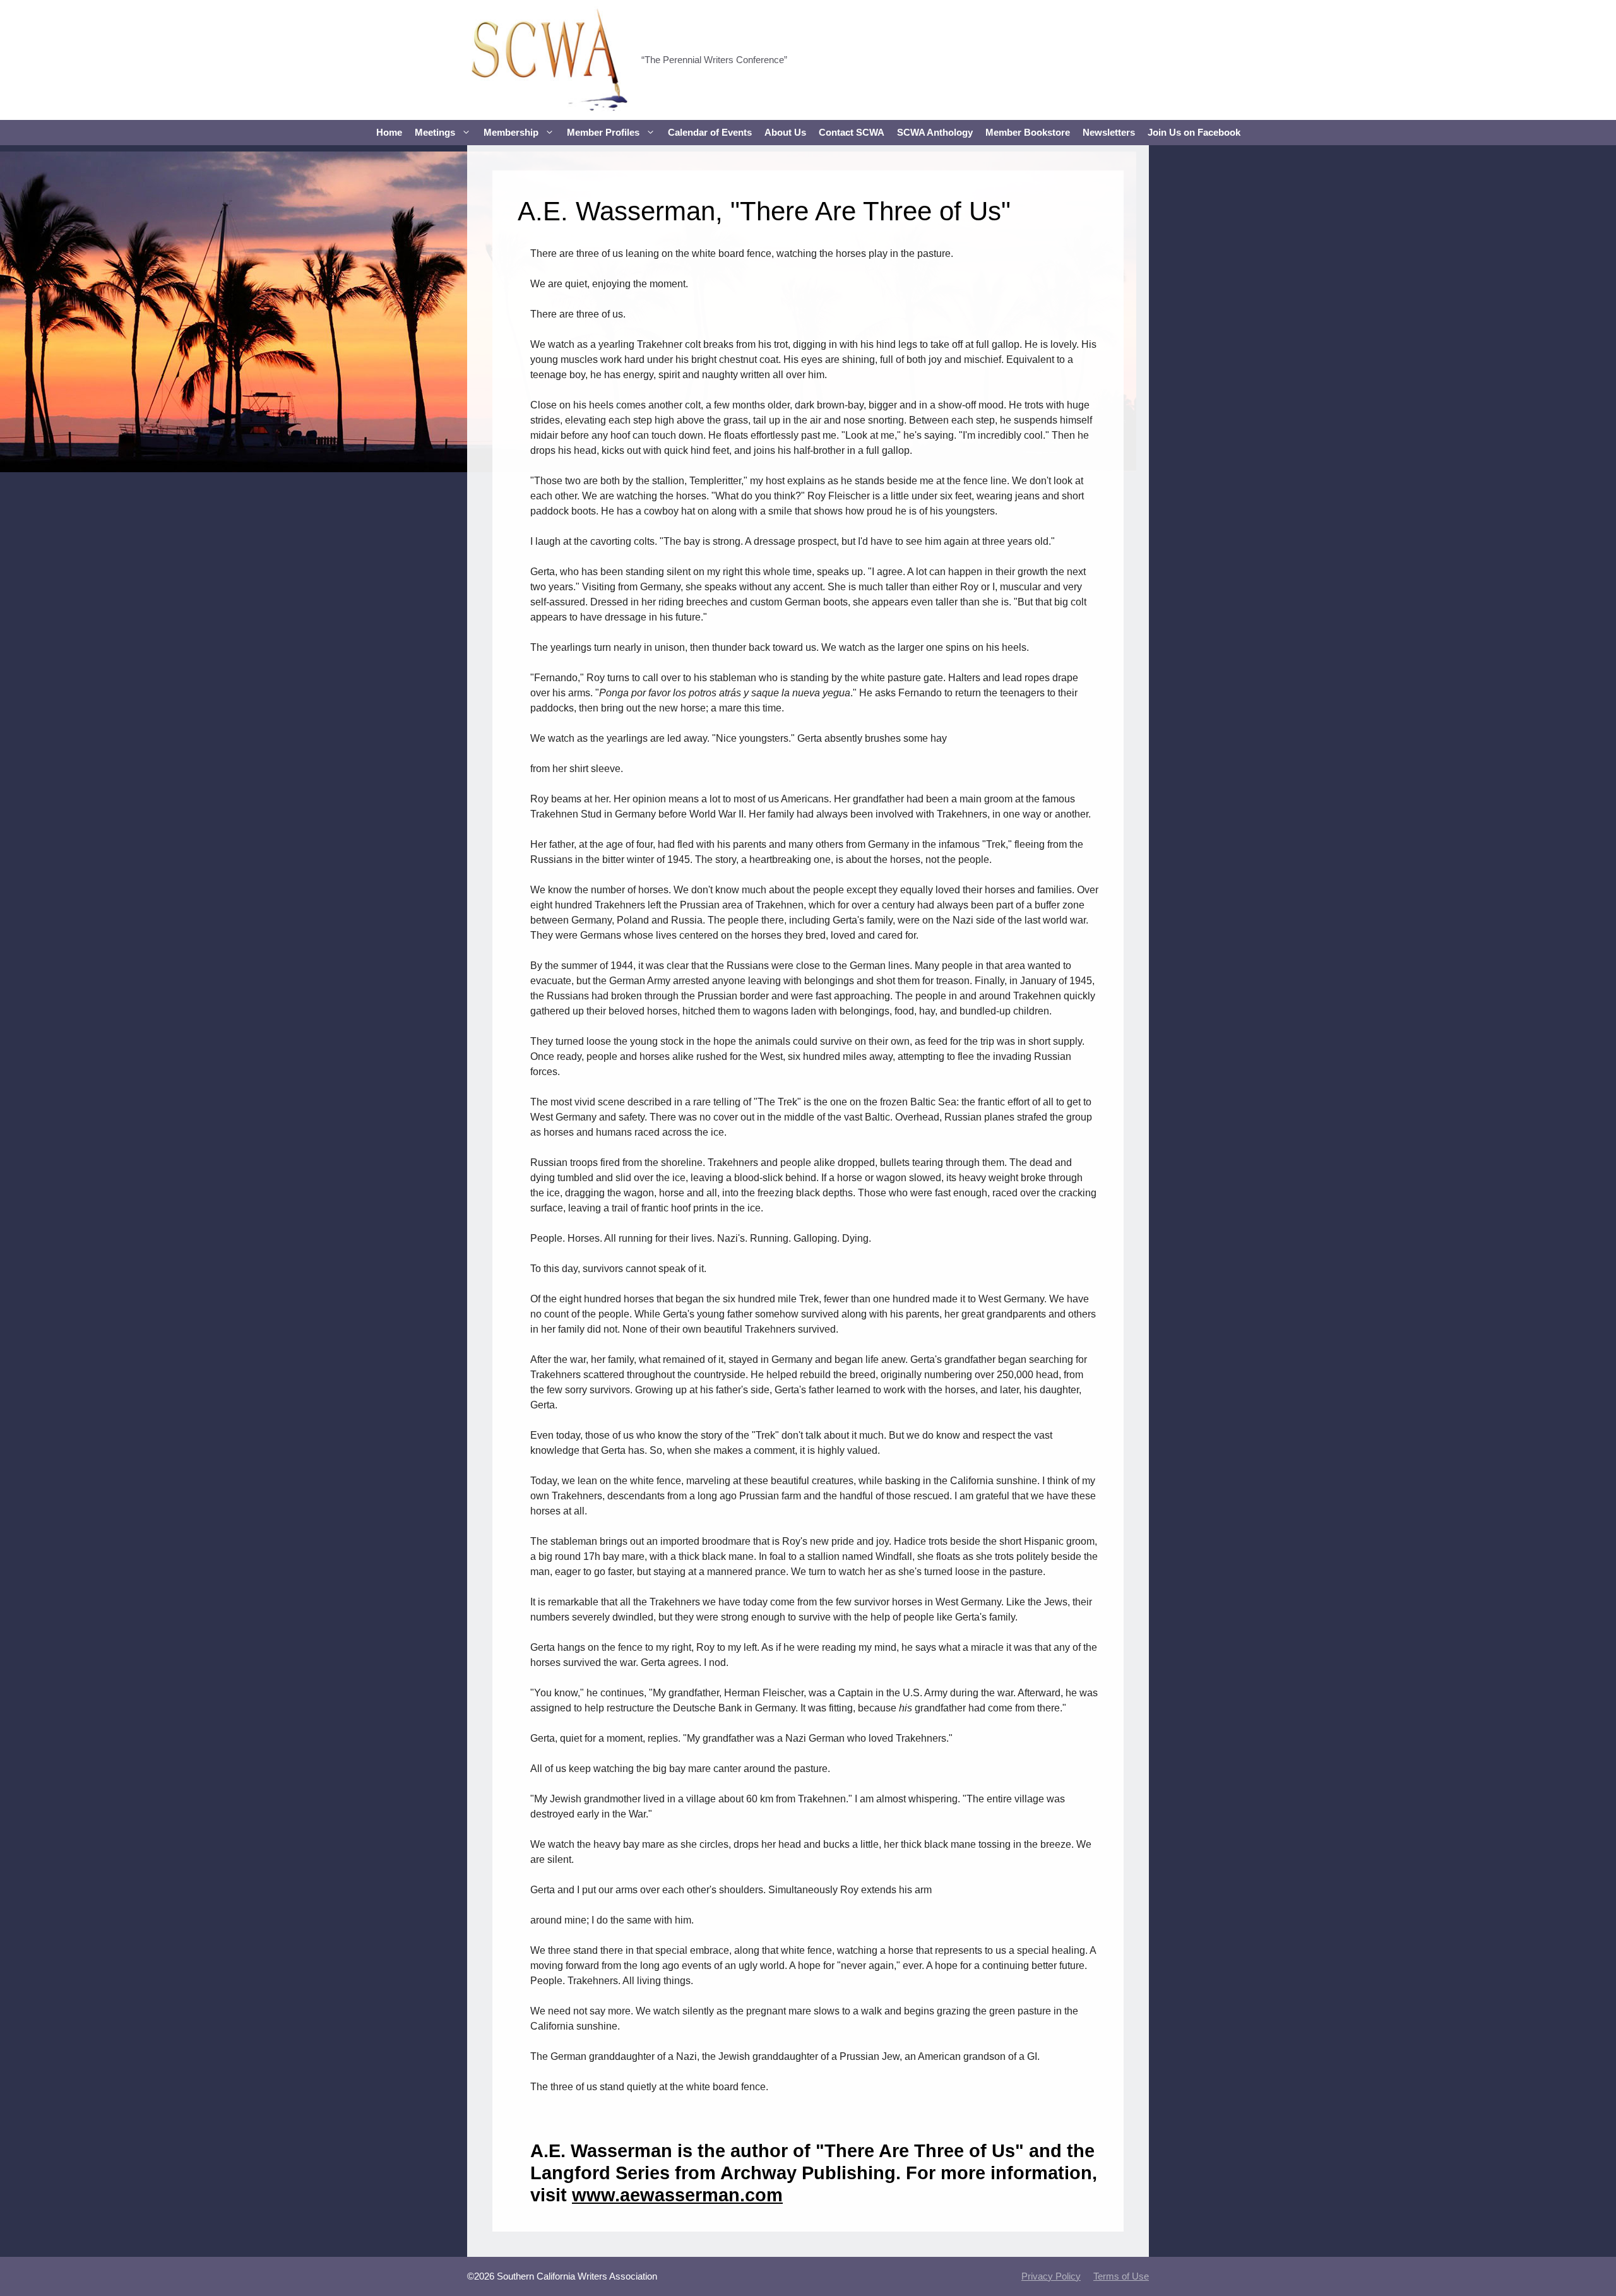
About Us (785, 132)
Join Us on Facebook (1194, 132)
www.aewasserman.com (677, 2195)
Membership (511, 132)
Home (389, 132)
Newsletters (1109, 132)
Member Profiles (603, 132)
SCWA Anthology (935, 132)
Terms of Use (1121, 2276)
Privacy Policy (1051, 2276)
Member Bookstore (1028, 132)
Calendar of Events (710, 132)
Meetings (435, 132)
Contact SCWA (852, 132)
